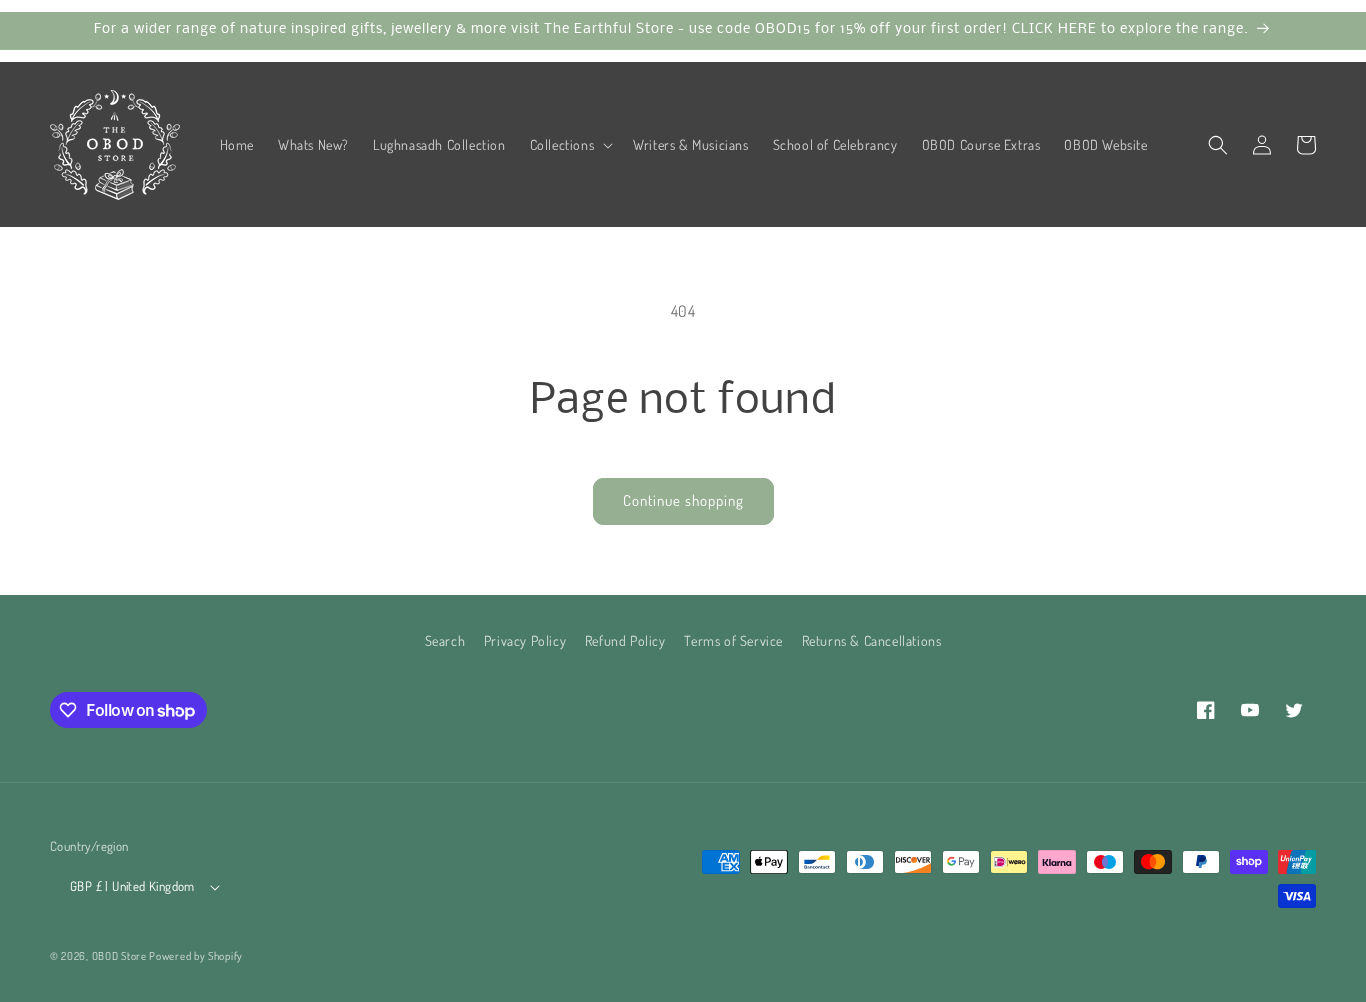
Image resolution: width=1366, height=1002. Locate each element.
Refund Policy (625, 640)
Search (445, 640)
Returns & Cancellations (872, 640)
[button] (570, 145)
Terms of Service (733, 640)
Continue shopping (683, 500)
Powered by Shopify (196, 956)
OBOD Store (119, 956)
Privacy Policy (525, 640)
